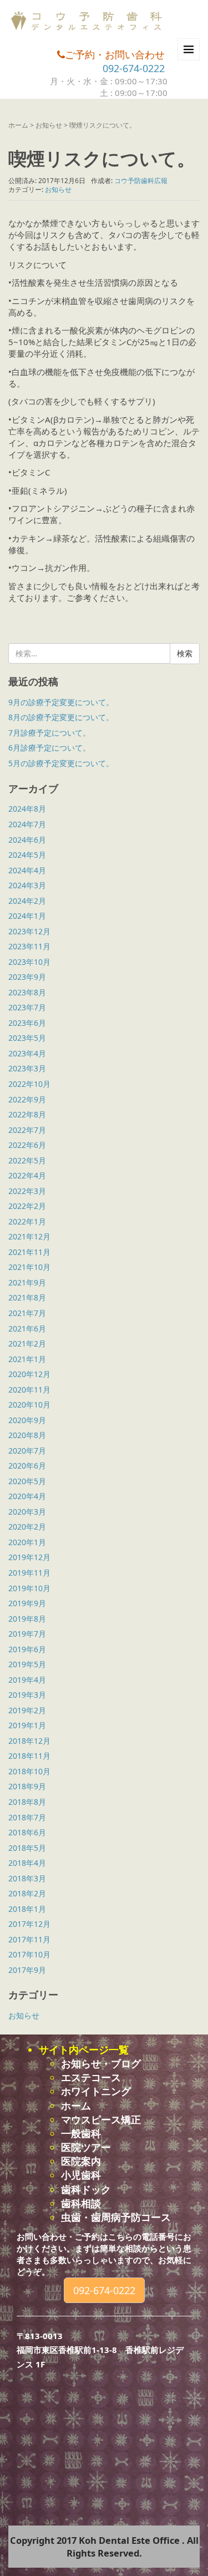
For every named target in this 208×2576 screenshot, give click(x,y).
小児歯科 (81, 2175)
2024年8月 (27, 809)
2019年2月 (27, 1710)
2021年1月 (27, 1359)
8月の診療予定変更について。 (61, 717)
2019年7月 (27, 1634)
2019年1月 (27, 1725)
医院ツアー (86, 2147)
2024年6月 (27, 840)
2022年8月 (27, 1114)
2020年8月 (27, 1435)
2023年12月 (29, 931)
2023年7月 (27, 1007)
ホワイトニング (96, 2091)
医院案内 (81, 2161)
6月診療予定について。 (49, 748)
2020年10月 (29, 1405)
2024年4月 (27, 870)
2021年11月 (29, 1252)
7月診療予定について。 (49, 733)
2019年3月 (27, 1695)
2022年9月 (27, 1099)
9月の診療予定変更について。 (61, 702)
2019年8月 (27, 1619)
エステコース (91, 2077)
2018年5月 (27, 1848)
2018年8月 (27, 1802)
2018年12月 (29, 1741)
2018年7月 (27, 1817)
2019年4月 (27, 1680)
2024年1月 (27, 916)
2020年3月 (27, 1512)
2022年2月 (27, 1206)
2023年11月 (29, 946)
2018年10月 (29, 1771)
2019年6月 (27, 1649)
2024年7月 (27, 824)
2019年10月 (29, 1588)
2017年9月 (27, 1970)
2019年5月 (27, 1664)
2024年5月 (27, 855)
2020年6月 (27, 1466)
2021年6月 (27, 1329)
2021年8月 (27, 1297)
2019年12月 (29, 1557)
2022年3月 (27, 1191)
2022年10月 (29, 1084)
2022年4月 (27, 1175)
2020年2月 (27, 1527)
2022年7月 (27, 1130)
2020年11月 (29, 1390)
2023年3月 (27, 1068)
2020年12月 (29, 1374)
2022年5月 (27, 1160)
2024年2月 (27, 901)
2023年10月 (29, 962)
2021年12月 (29, 1236)
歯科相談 (81, 2203)
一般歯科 (81, 2133)
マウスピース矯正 (101, 2119)
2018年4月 (27, 1863)
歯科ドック (86, 2189)
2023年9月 (27, 977)
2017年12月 (29, 1924)
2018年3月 (27, 1878)
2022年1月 (27, 1221)
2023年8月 (27, 992)
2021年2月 (27, 1343)
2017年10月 (29, 1954)
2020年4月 (27, 1496)
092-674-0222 (134, 68)
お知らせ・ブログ (101, 2063)
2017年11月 (29, 1939)
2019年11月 (29, 1573)
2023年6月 (27, 1023)
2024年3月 (27, 885)
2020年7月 (27, 1451)
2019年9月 (27, 1603)
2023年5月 (27, 1038)
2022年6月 (27, 1145)
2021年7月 (27, 1313)
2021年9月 (27, 1282)
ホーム (18, 125)
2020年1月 (27, 1542)
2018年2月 (27, 1893)
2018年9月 (27, 1786)
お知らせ (49, 125)
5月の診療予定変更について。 (61, 763)
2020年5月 (27, 1481)
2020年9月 (27, 1420)
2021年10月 (29, 1267)
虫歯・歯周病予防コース (116, 2217)
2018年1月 (27, 1909)
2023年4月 (27, 1053)
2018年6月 (27, 1832)
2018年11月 (29, 1756)
